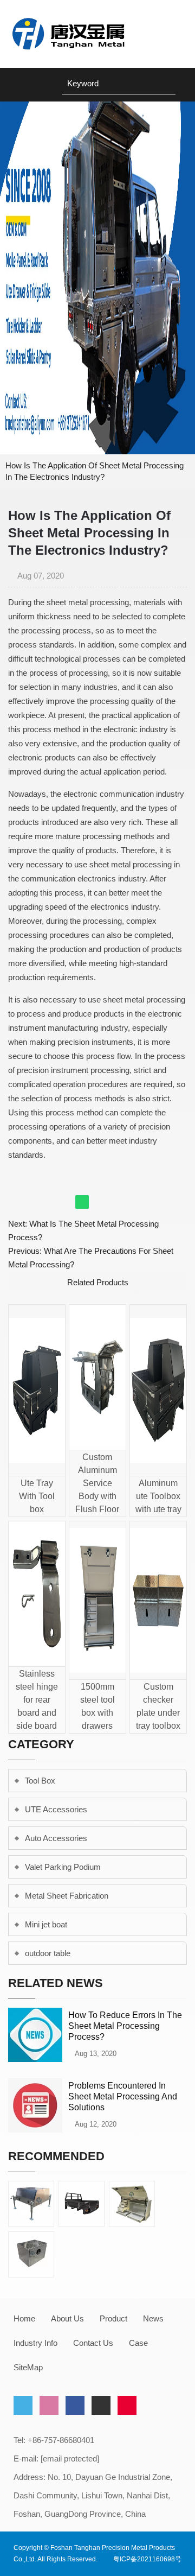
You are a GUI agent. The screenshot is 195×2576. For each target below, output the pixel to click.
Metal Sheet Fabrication (67, 1896)
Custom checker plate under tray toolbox (158, 1706)
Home (24, 2318)
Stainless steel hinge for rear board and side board (37, 1700)
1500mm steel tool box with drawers (97, 1706)
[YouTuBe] (101, 2405)
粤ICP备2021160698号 (147, 2559)
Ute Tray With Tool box (37, 1496)
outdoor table (48, 1953)
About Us (67, 2318)
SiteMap (28, 2367)
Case (138, 2343)
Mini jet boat (46, 1924)
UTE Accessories (56, 1809)
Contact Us (93, 2343)
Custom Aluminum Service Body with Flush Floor (97, 1483)
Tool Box (40, 1781)
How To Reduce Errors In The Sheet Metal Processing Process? (125, 2026)
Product (113, 2318)
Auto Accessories (56, 1838)
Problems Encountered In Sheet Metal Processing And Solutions (123, 2096)
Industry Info (35, 2343)
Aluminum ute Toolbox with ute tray (158, 1496)
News (153, 2318)
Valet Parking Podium (63, 1867)
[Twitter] (23, 2405)
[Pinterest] (127, 2405)
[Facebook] (75, 2405)
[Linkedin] (49, 2405)
